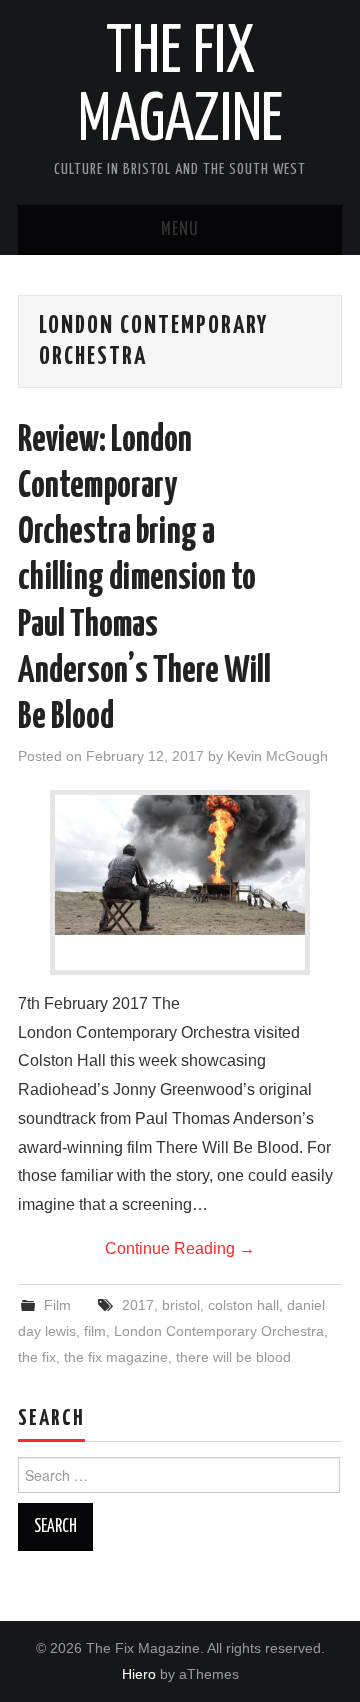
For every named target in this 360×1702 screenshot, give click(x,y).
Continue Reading (180, 1248)
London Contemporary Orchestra (219, 1331)
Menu (180, 230)
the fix (37, 1357)
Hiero (139, 1674)
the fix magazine (116, 1357)
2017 (138, 1305)
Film (57, 1305)
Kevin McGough (277, 756)
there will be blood (233, 1357)
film (95, 1331)
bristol (181, 1305)
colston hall (243, 1305)
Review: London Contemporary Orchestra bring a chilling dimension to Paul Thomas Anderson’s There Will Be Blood (144, 579)
